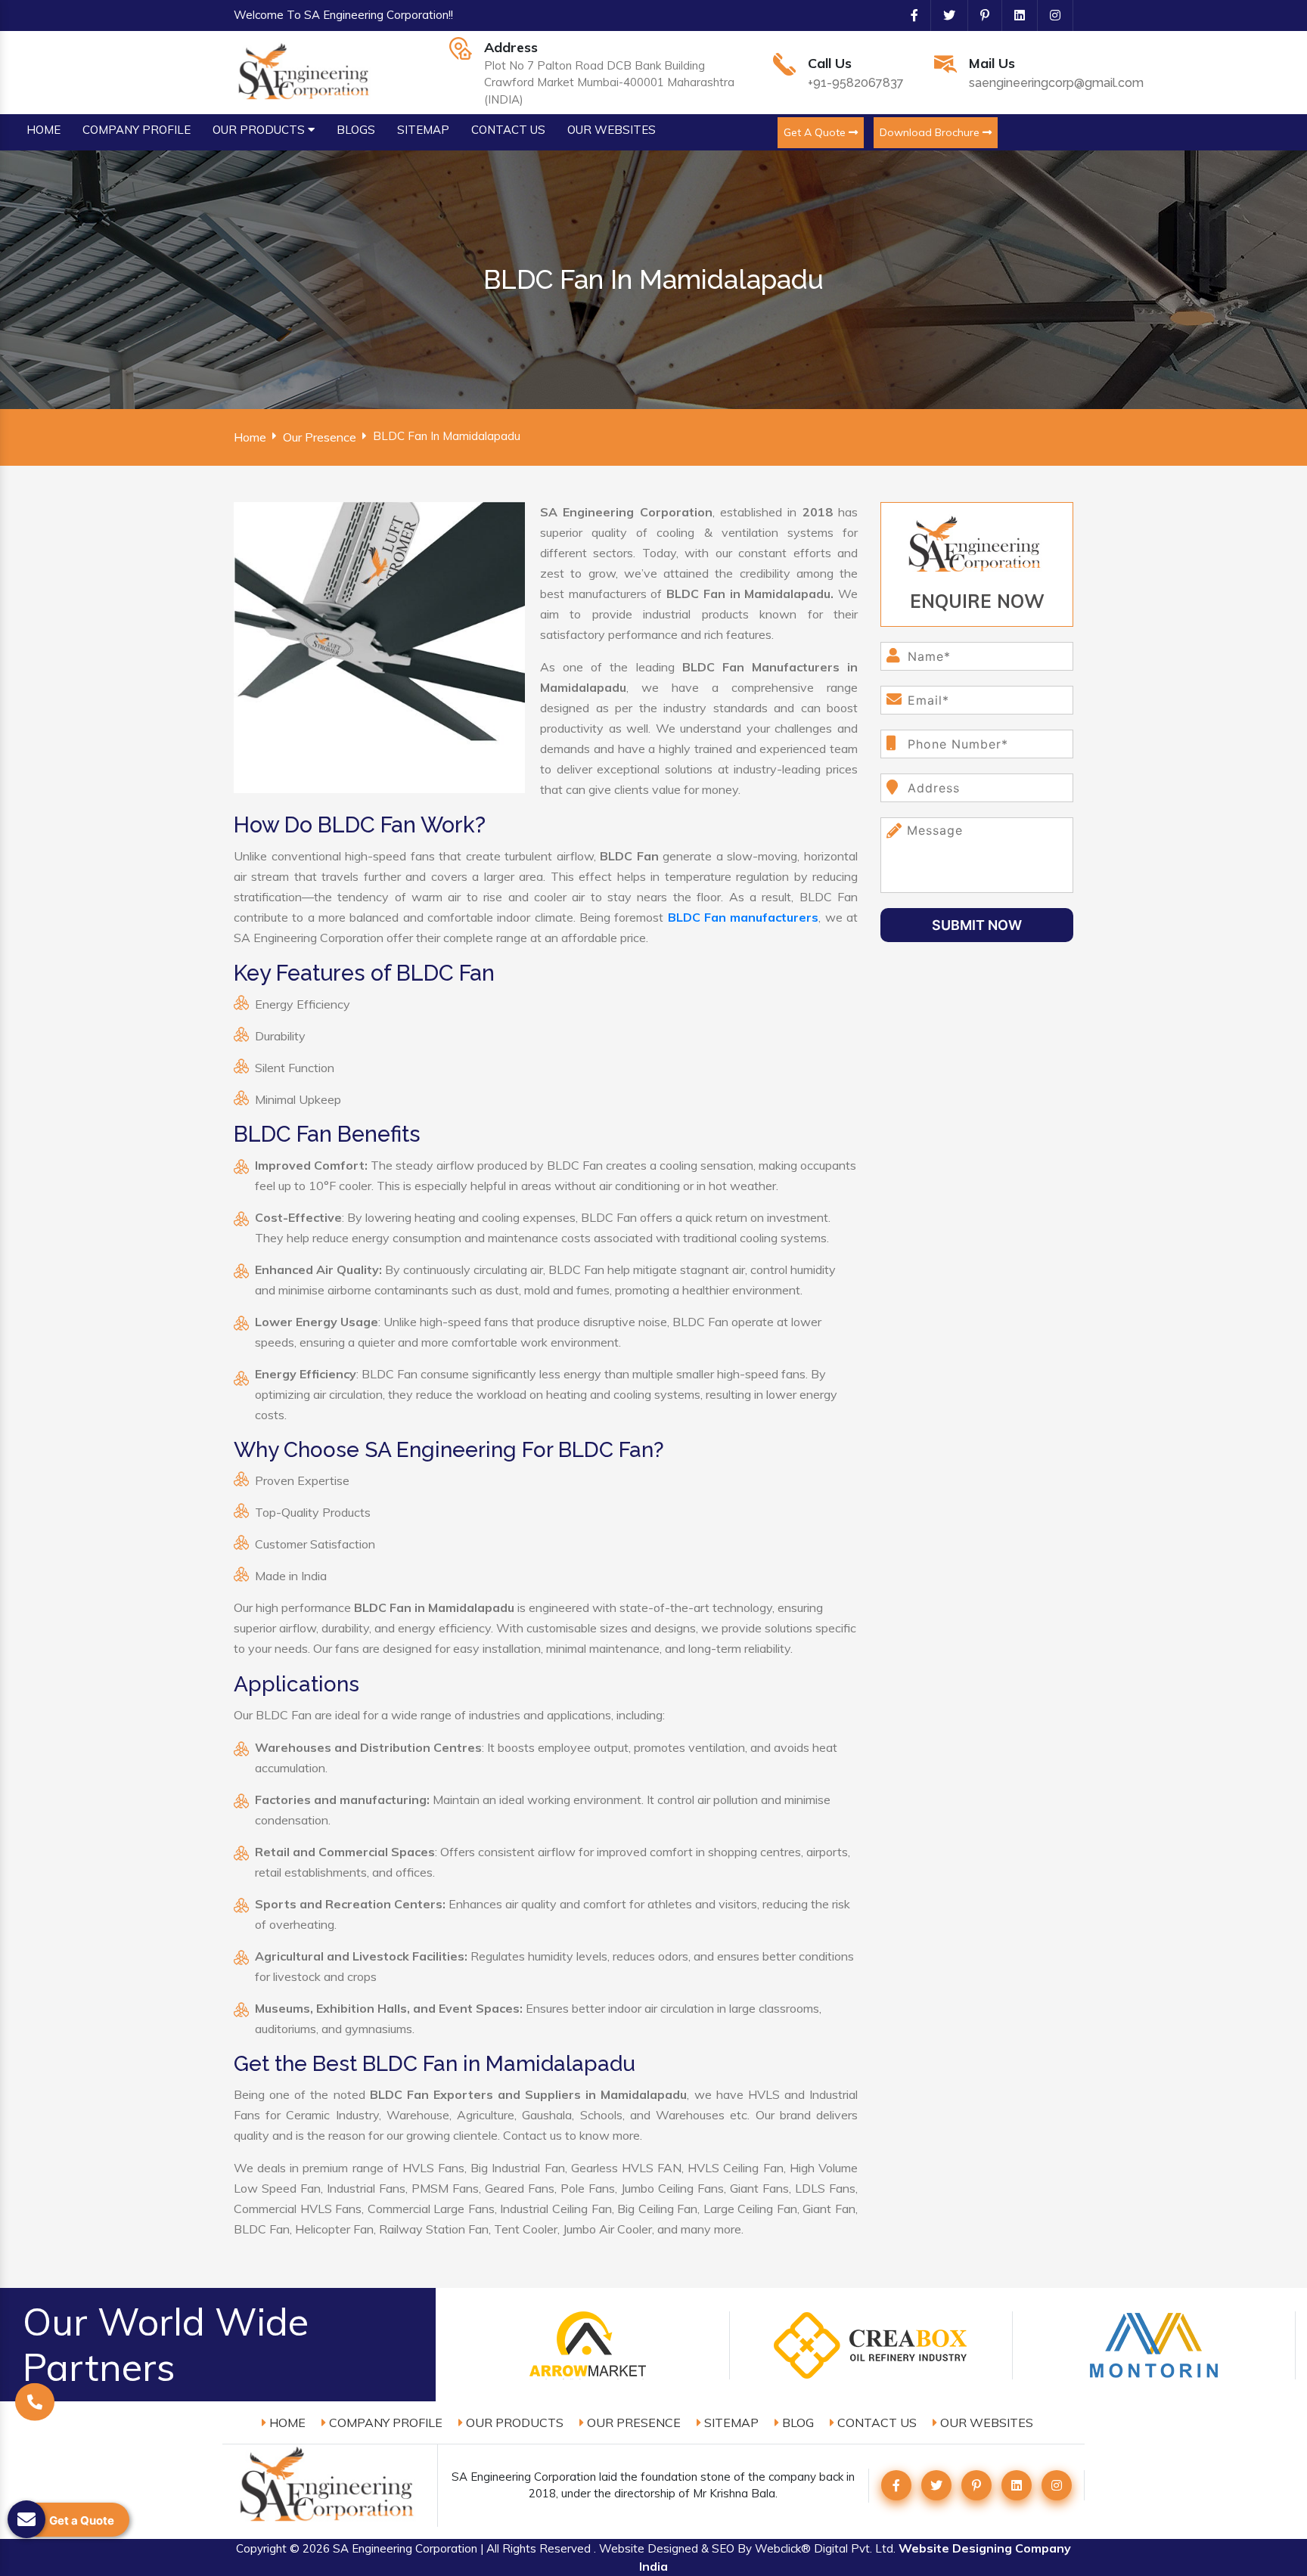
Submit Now (977, 925)
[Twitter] (943, 15)
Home (250, 437)
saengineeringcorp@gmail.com (1056, 83)
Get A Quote (816, 132)
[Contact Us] (35, 2402)
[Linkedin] (1014, 15)
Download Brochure (931, 132)
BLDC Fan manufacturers (744, 917)
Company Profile (384, 2423)
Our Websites (985, 2423)
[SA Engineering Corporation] (306, 71)
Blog (796, 2423)
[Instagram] (1049, 15)
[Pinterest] (979, 15)
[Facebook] (908, 15)
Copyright (261, 2548)
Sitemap (730, 2423)
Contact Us (875, 2423)
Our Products (513, 2423)
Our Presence (320, 437)
